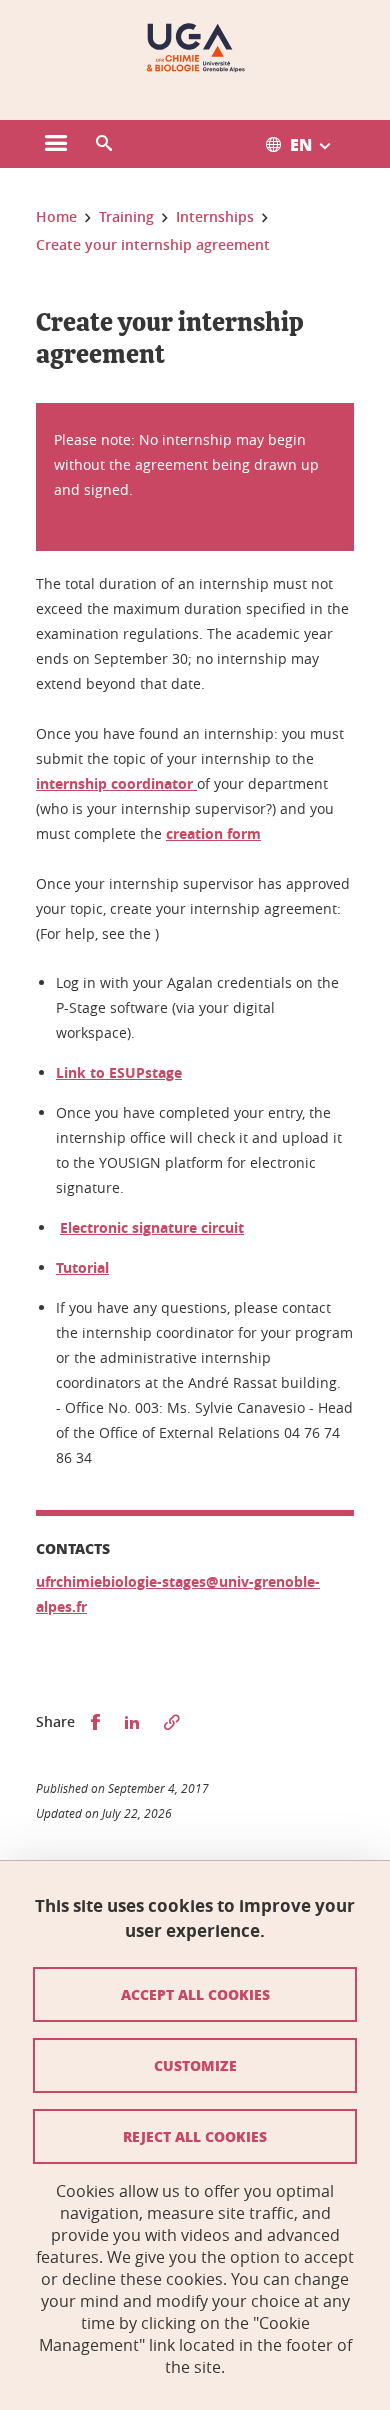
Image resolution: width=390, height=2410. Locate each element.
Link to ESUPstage (119, 1072)
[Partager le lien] (172, 1722)
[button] (104, 144)
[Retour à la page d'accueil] (195, 48)
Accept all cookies (195, 1994)
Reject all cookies (195, 2136)
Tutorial (82, 1267)
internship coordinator (116, 783)
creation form (213, 833)
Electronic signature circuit (152, 1227)
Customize (195, 2065)
